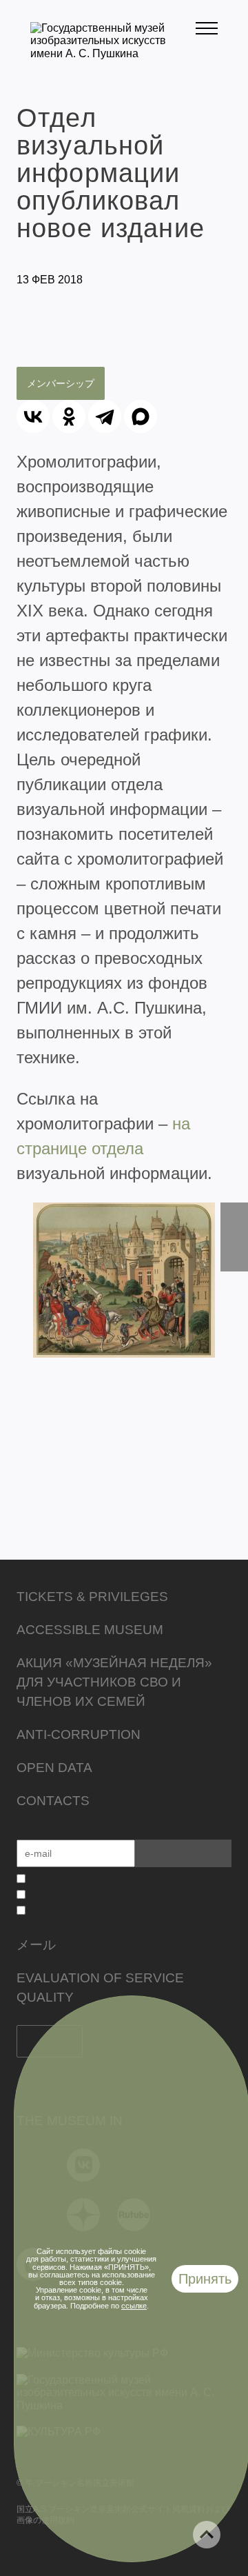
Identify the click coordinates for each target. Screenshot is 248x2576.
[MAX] (141, 416)
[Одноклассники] (69, 416)
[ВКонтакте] (33, 416)
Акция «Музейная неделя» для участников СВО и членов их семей (114, 1682)
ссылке (134, 2306)
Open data (54, 1768)
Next (234, 1237)
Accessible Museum (90, 1630)
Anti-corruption (79, 1734)
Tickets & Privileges (92, 1597)
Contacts (53, 1801)
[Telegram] (105, 416)
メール (36, 1945)
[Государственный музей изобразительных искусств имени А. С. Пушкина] (113, 53)
